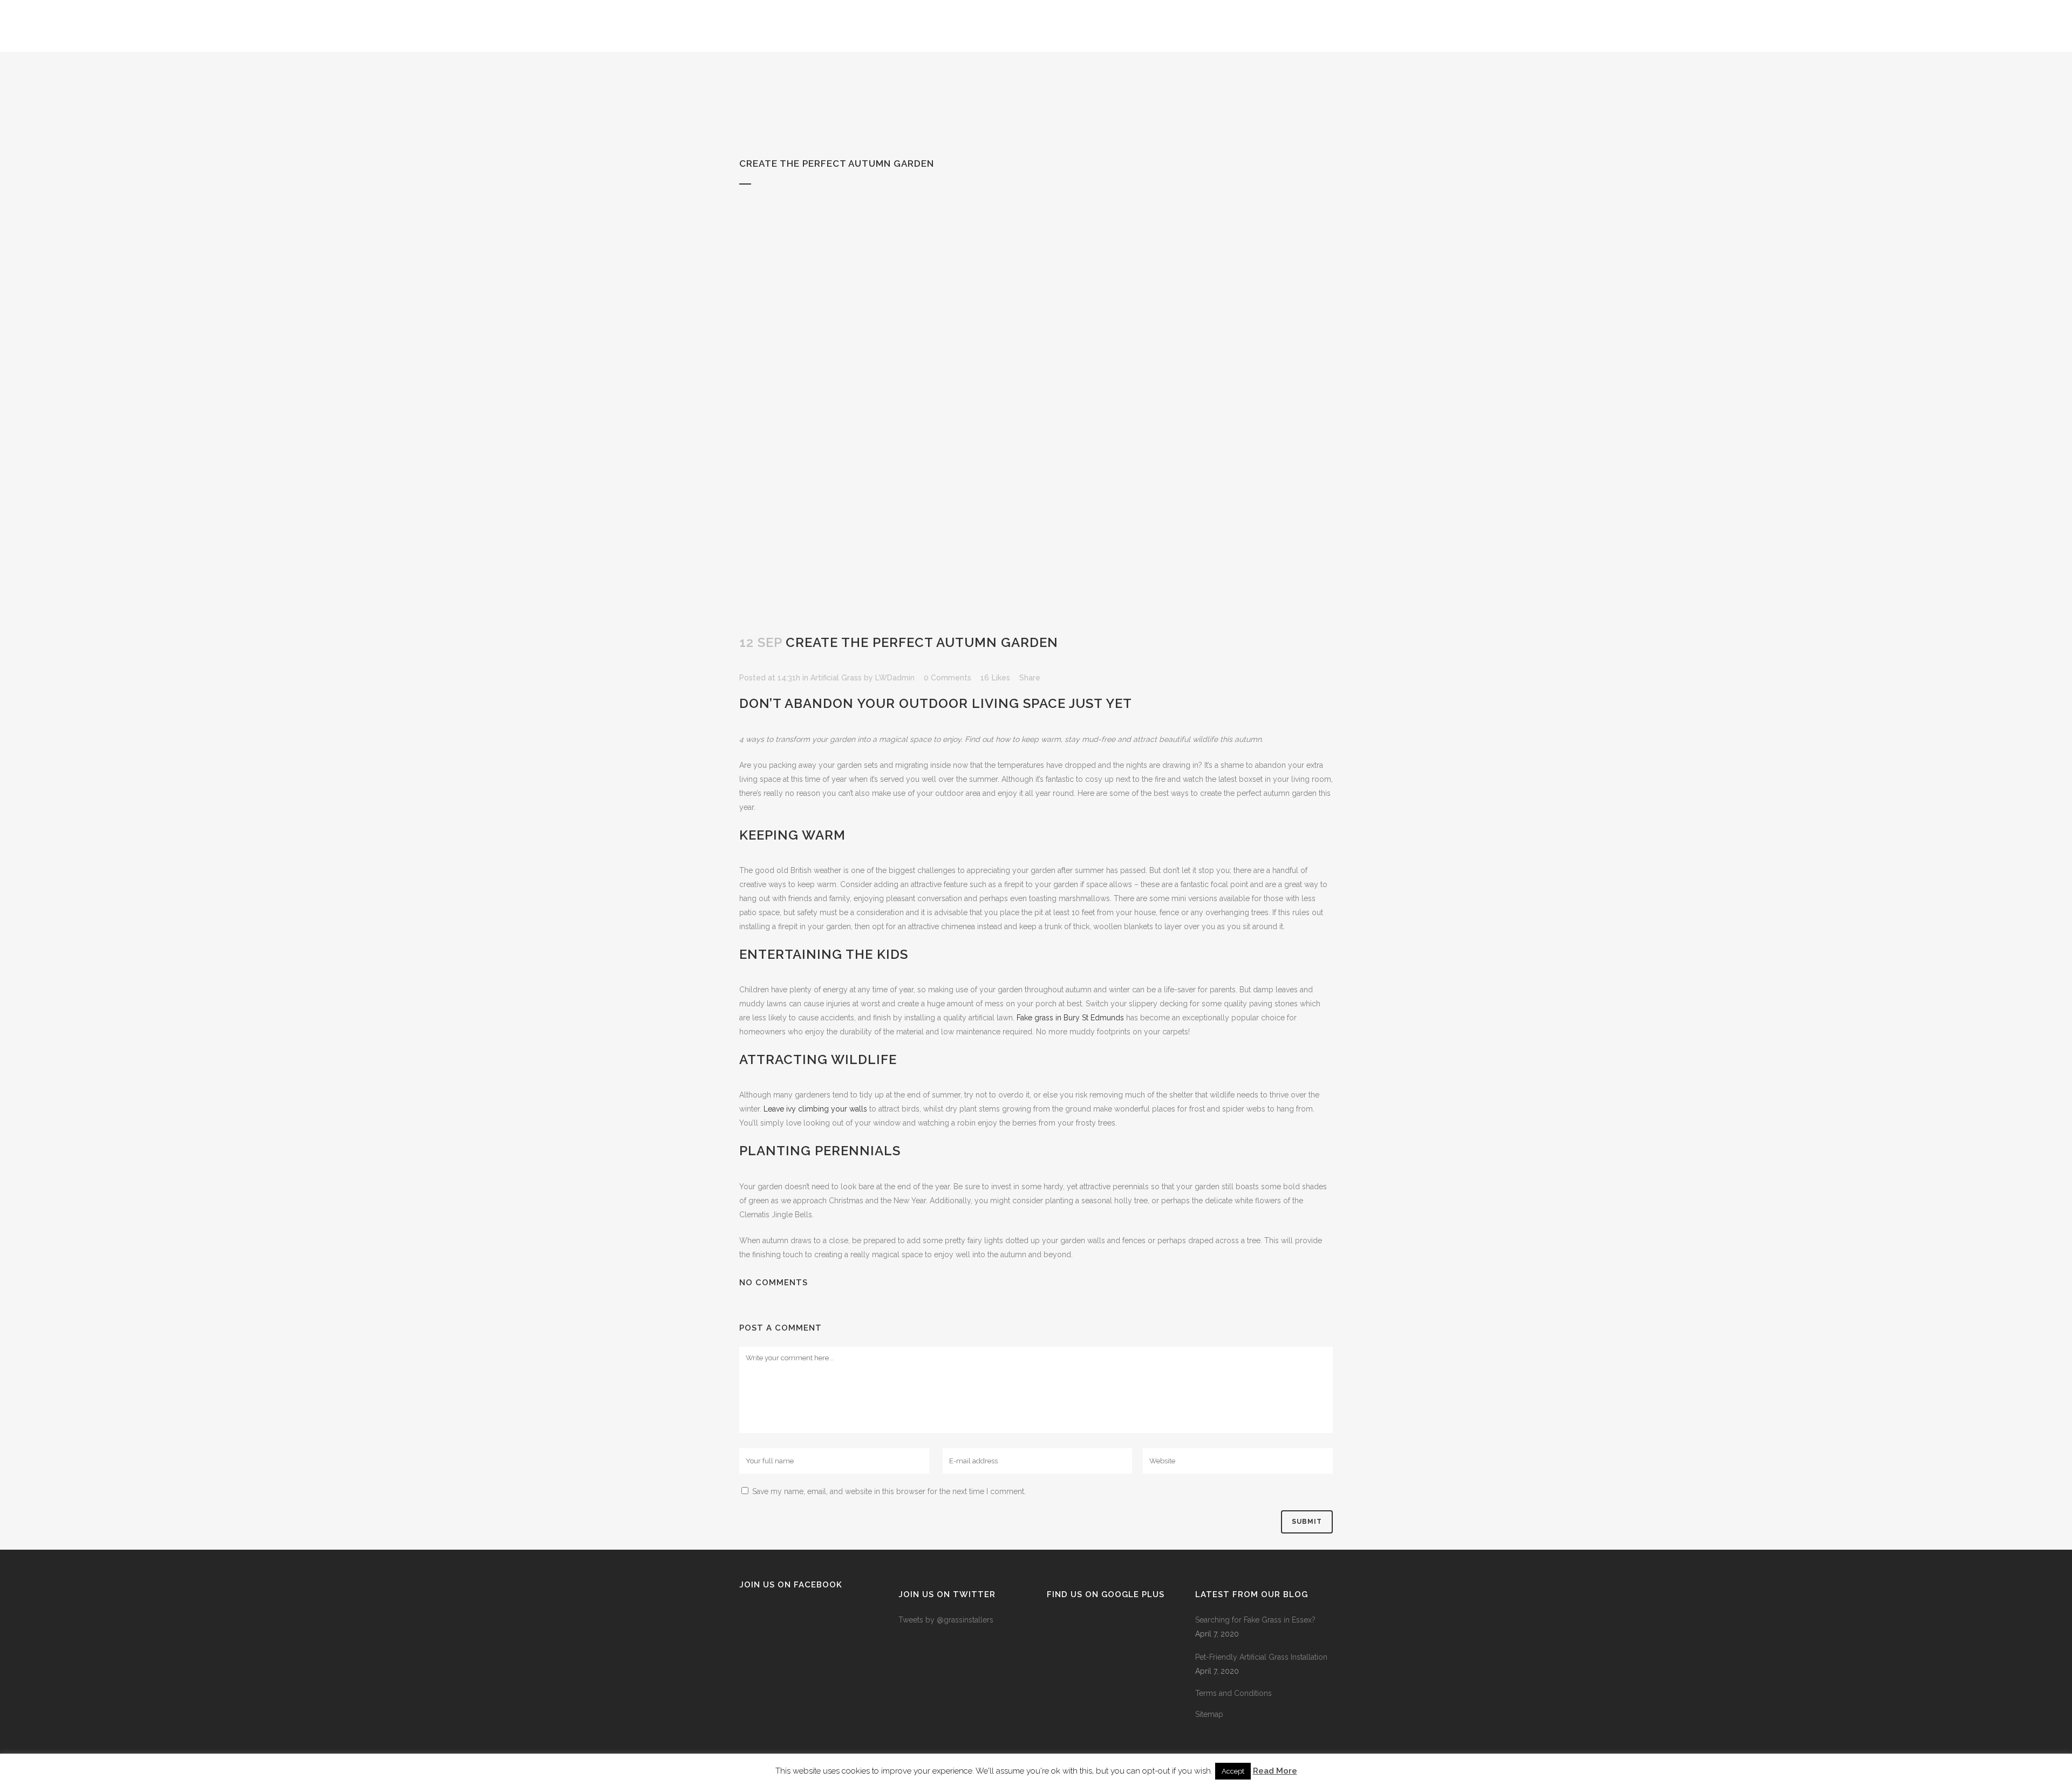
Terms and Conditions (1233, 1693)
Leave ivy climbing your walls (815, 1109)
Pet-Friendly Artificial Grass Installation (1261, 1657)
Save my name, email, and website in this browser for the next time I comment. (889, 1491)
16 (995, 678)
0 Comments (948, 678)
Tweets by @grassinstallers (946, 1620)
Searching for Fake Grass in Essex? (1255, 1620)
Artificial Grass (836, 678)
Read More (1275, 1771)
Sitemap (1209, 1714)
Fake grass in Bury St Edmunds (1070, 1018)
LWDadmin (895, 678)
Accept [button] (1233, 1771)
